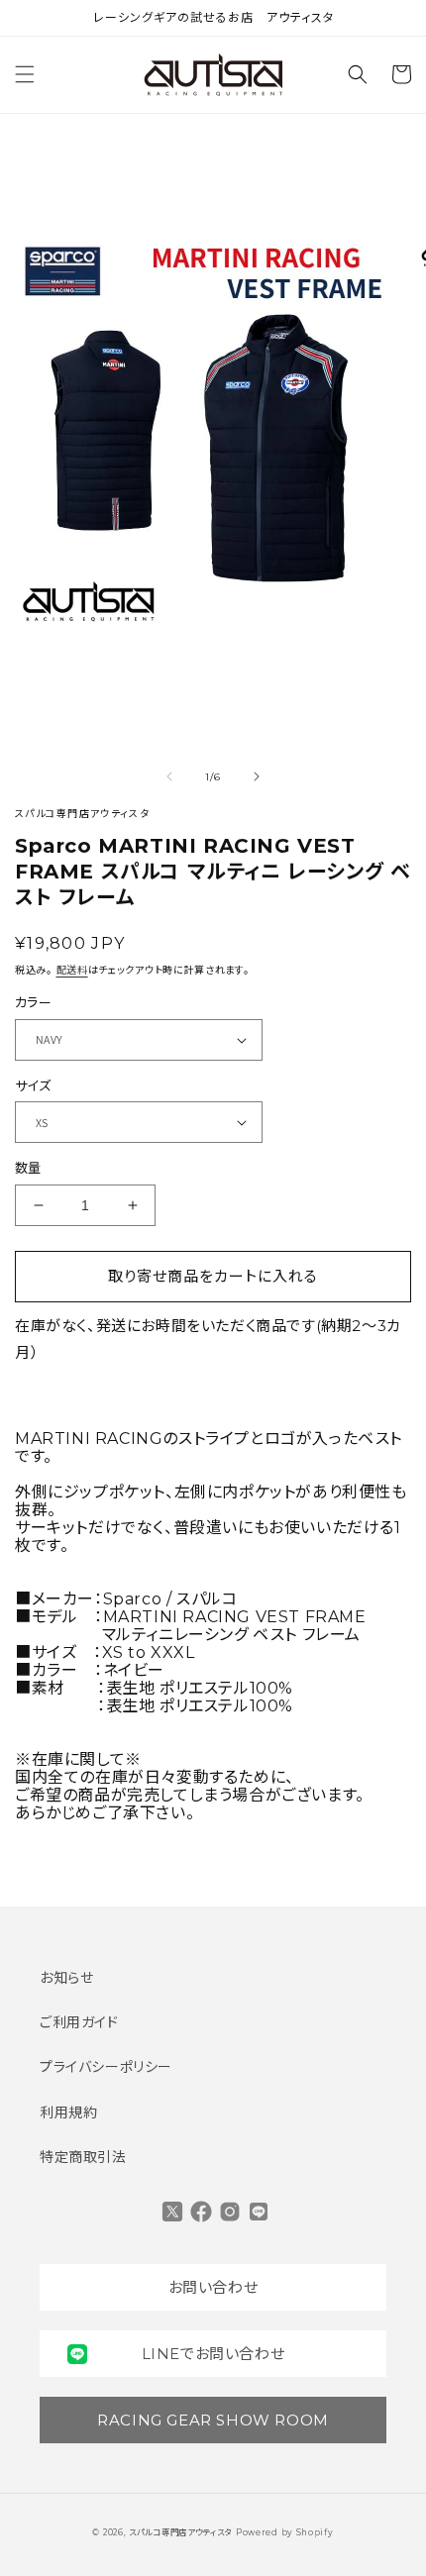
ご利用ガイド (79, 2022)
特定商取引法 (83, 2157)
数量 (28, 1168)
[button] (25, 74)
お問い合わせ (213, 2287)
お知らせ (66, 1978)
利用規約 (68, 2112)
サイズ (33, 1085)
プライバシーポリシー (106, 2067)
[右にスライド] (257, 776)
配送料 (72, 970)
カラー (33, 1002)
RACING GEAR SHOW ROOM (213, 2420)
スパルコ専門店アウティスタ (180, 2532)
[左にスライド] (169, 776)
